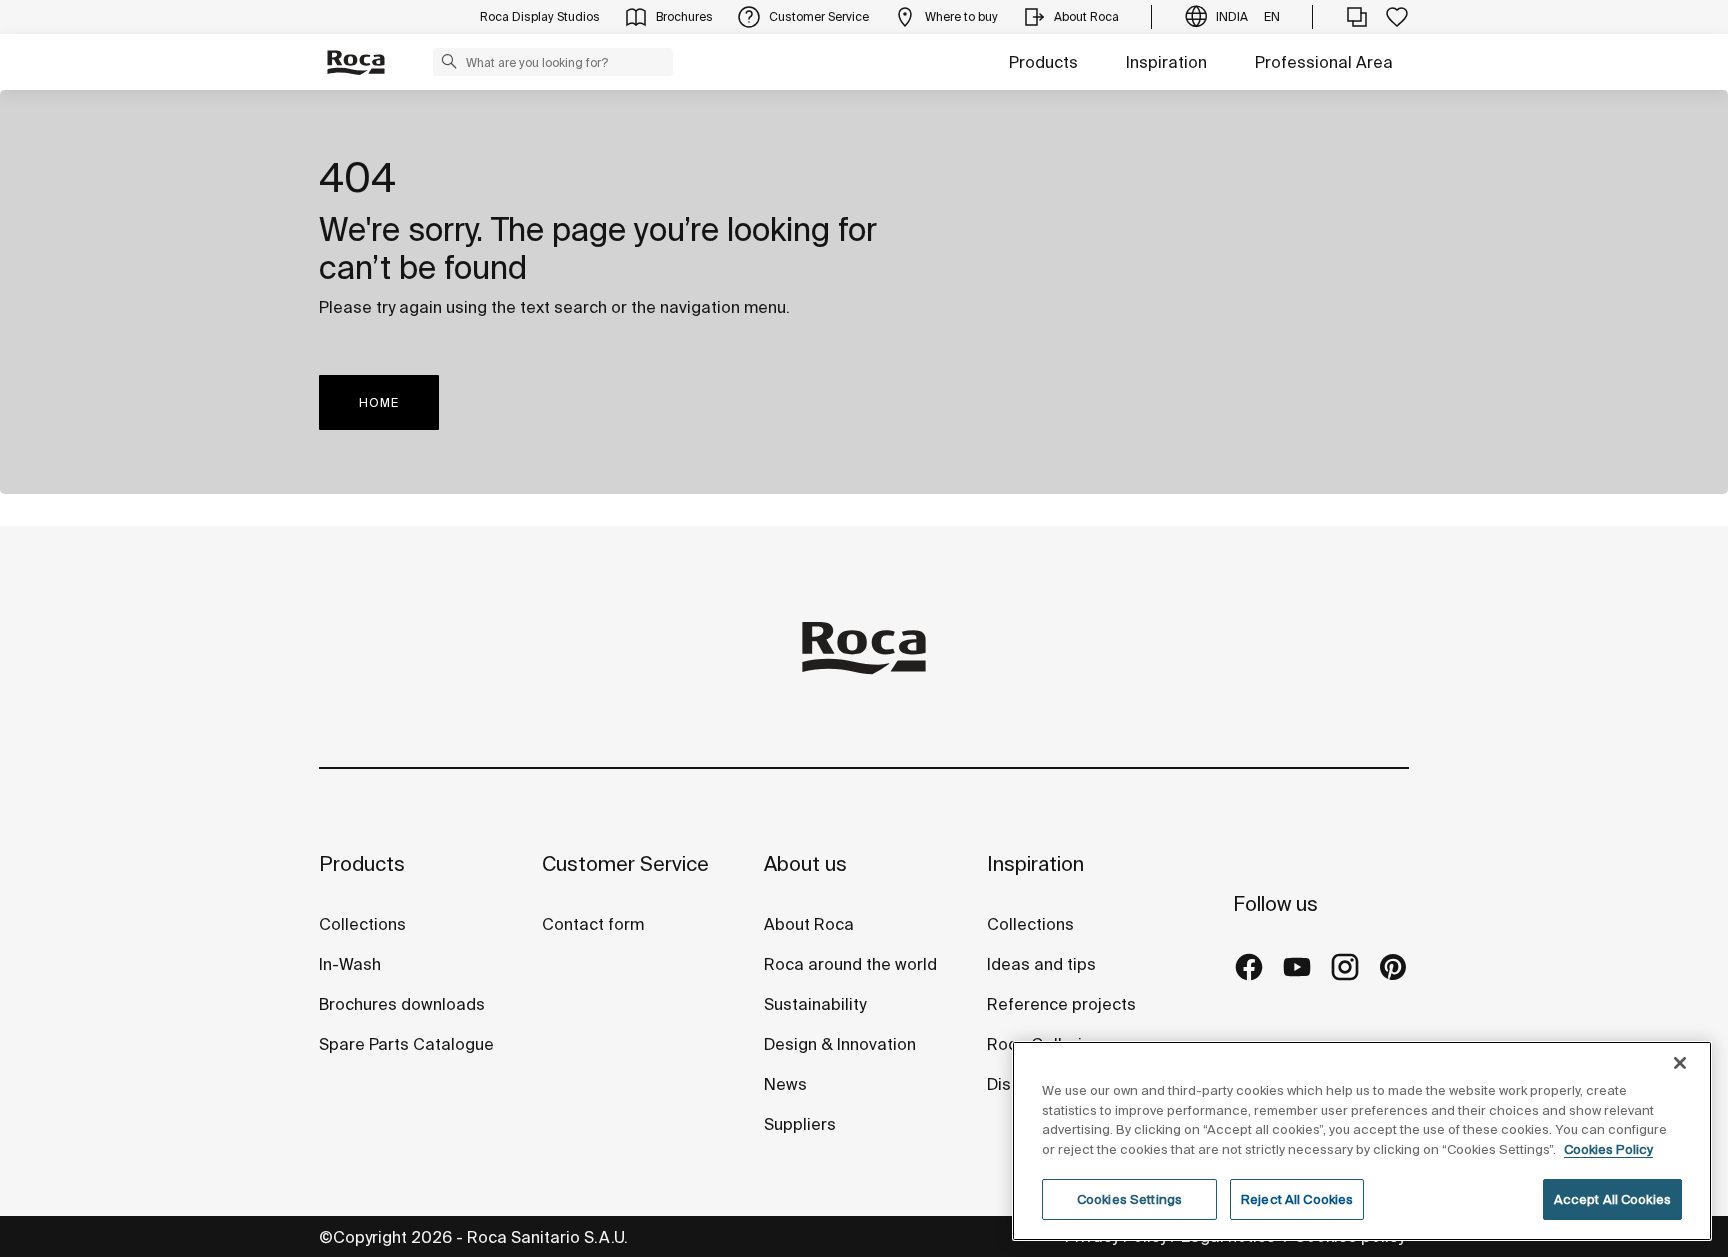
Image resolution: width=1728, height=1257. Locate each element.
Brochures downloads (402, 1004)
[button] (449, 61)
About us (805, 863)
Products (1043, 62)
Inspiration (1166, 62)
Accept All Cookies (1612, 1199)
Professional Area (1324, 62)
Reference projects (1061, 1004)
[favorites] (1397, 17)
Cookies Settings (1129, 1199)
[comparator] (1357, 17)
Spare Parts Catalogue (406, 1044)
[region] (1362, 1141)
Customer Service (625, 863)
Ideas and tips (1041, 964)
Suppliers (800, 1124)
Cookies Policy (1608, 1149)
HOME (379, 402)
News (785, 1084)
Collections (362, 924)
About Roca (809, 924)
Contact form (593, 924)
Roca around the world (850, 964)
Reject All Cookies (1297, 1199)
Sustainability (815, 1004)
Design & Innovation (840, 1044)
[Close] (1680, 1063)
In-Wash (350, 964)
